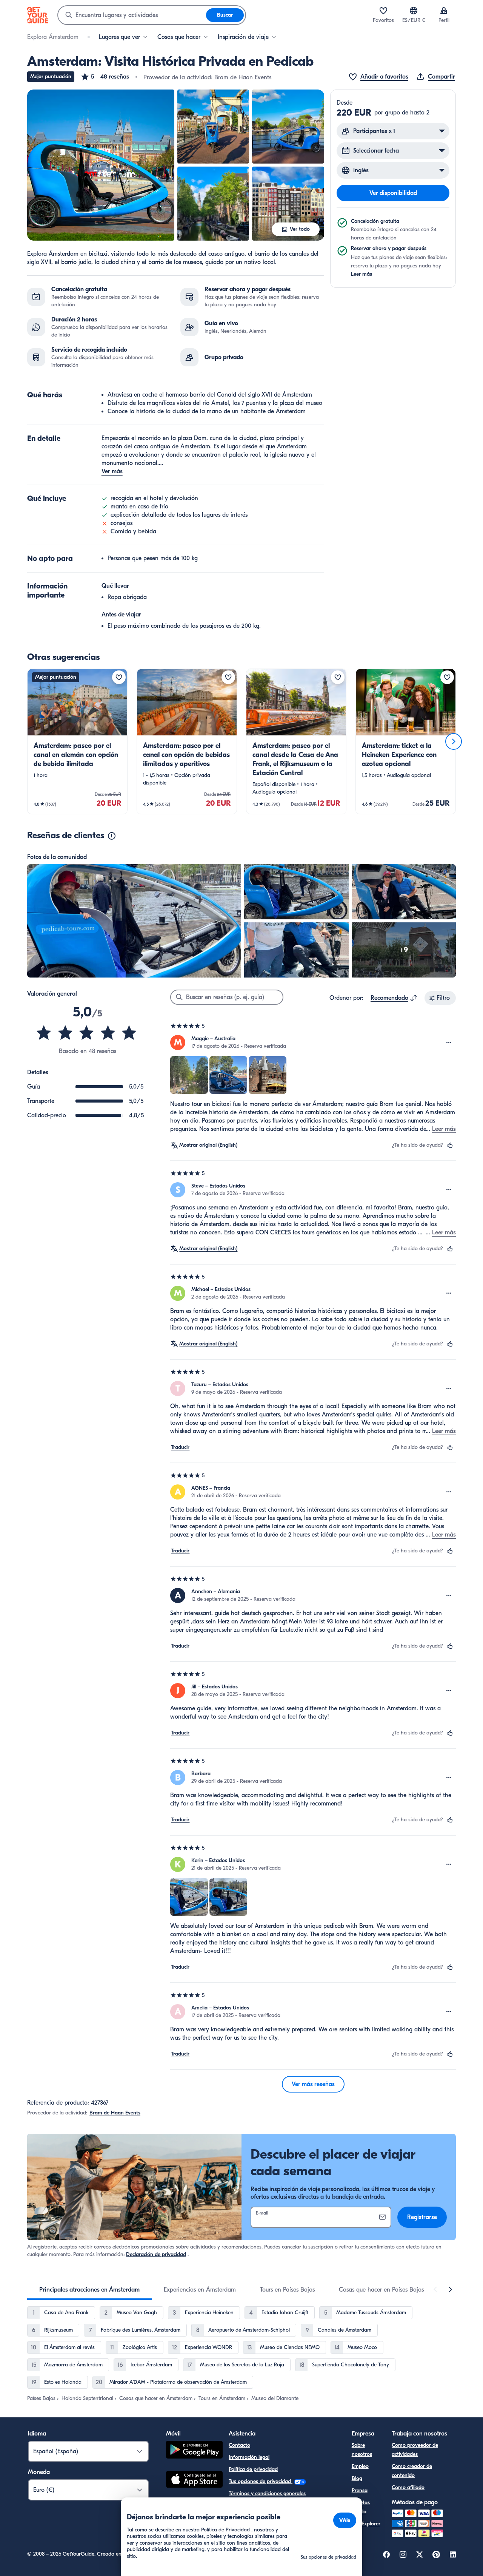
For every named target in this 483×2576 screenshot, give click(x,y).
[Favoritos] (383, 11)
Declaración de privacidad (156, 2254)
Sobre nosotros (362, 2450)
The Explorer (366, 2524)
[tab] (89, 2290)
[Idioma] (414, 11)
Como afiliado (408, 2487)
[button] (105, 77)
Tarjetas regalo (361, 2507)
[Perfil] (444, 11)
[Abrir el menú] (449, 1042)
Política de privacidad (253, 2469)
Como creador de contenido (412, 2471)
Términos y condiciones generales (267, 2493)
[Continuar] (454, 741)
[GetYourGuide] (38, 15)
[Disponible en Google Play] (194, 2451)
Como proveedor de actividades (415, 2450)
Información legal (249, 2457)
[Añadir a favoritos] (119, 677)
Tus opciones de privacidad (261, 2481)
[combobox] (132, 15)
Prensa (360, 2490)
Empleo (360, 2466)
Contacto (239, 2445)
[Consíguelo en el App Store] (194, 2480)
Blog (357, 2478)
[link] (77, 741)
